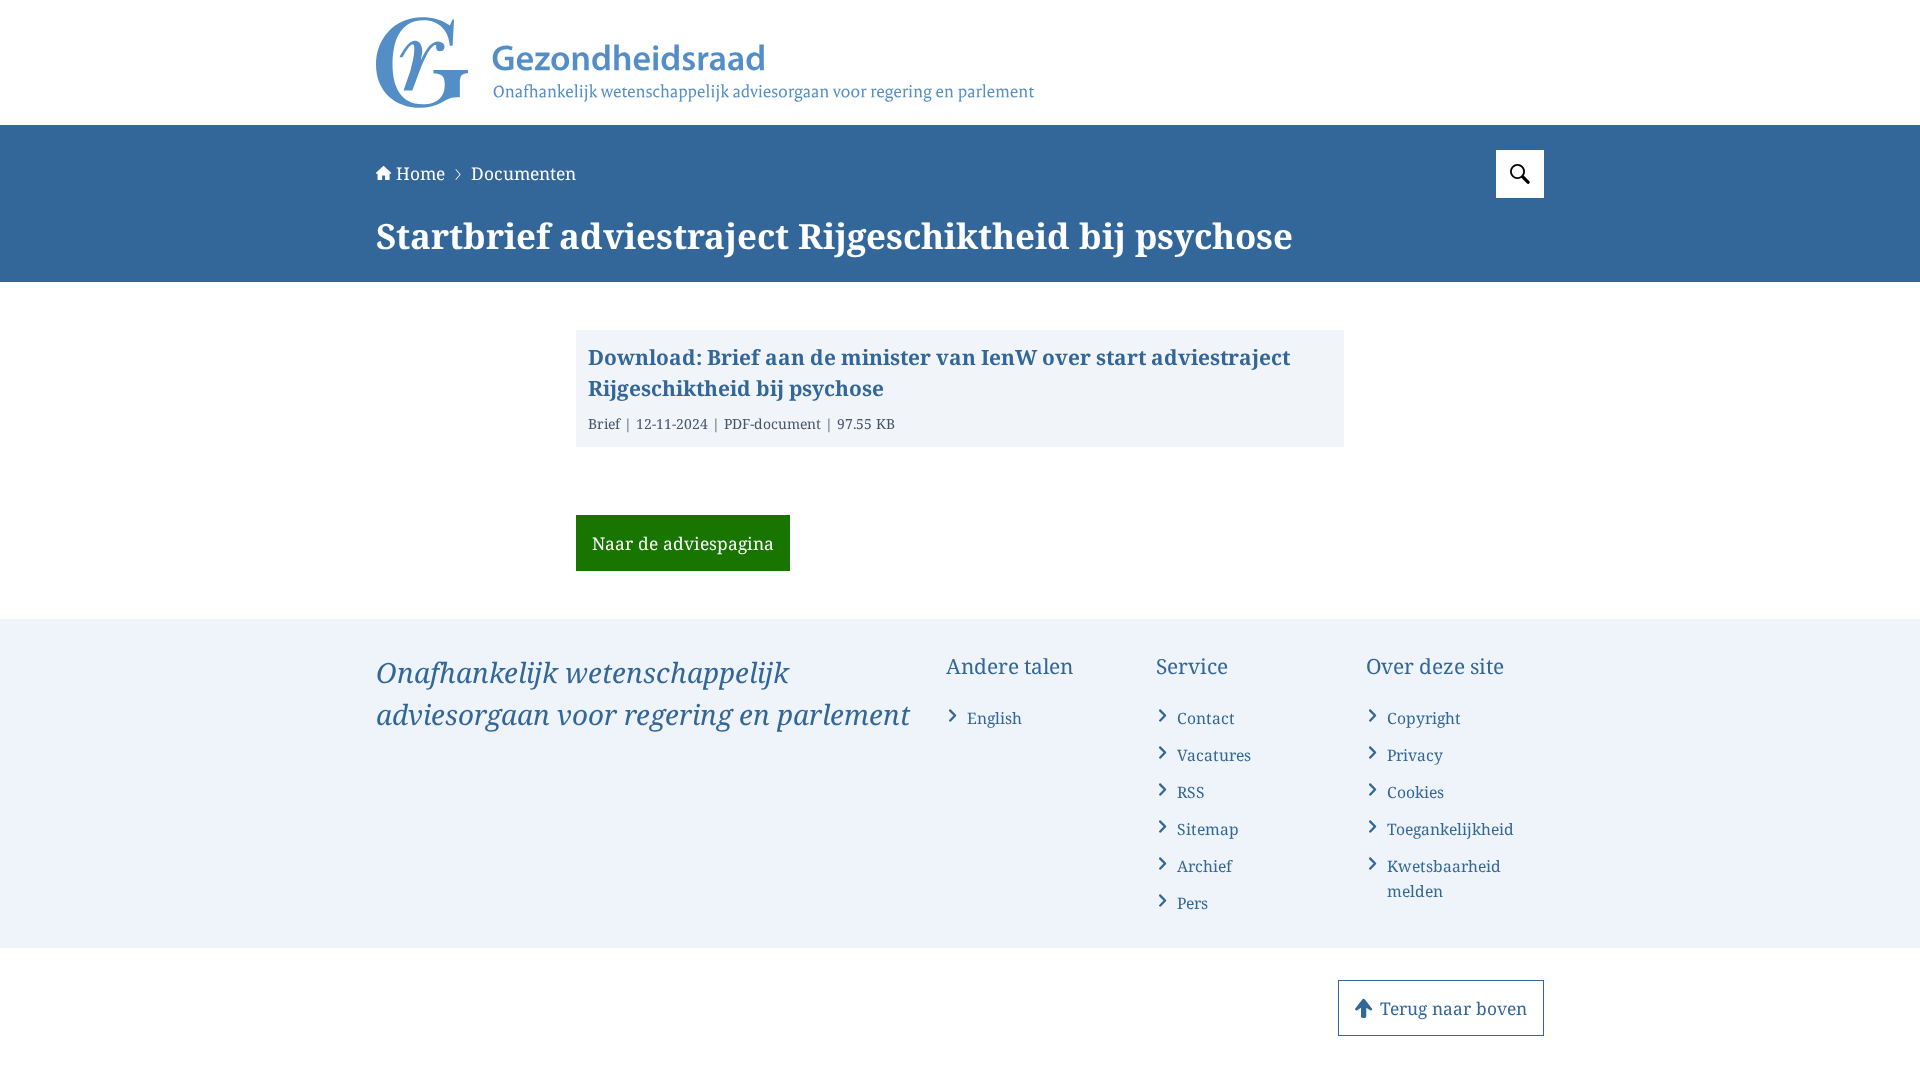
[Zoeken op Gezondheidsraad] (1520, 174)
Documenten (523, 173)
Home (420, 173)
